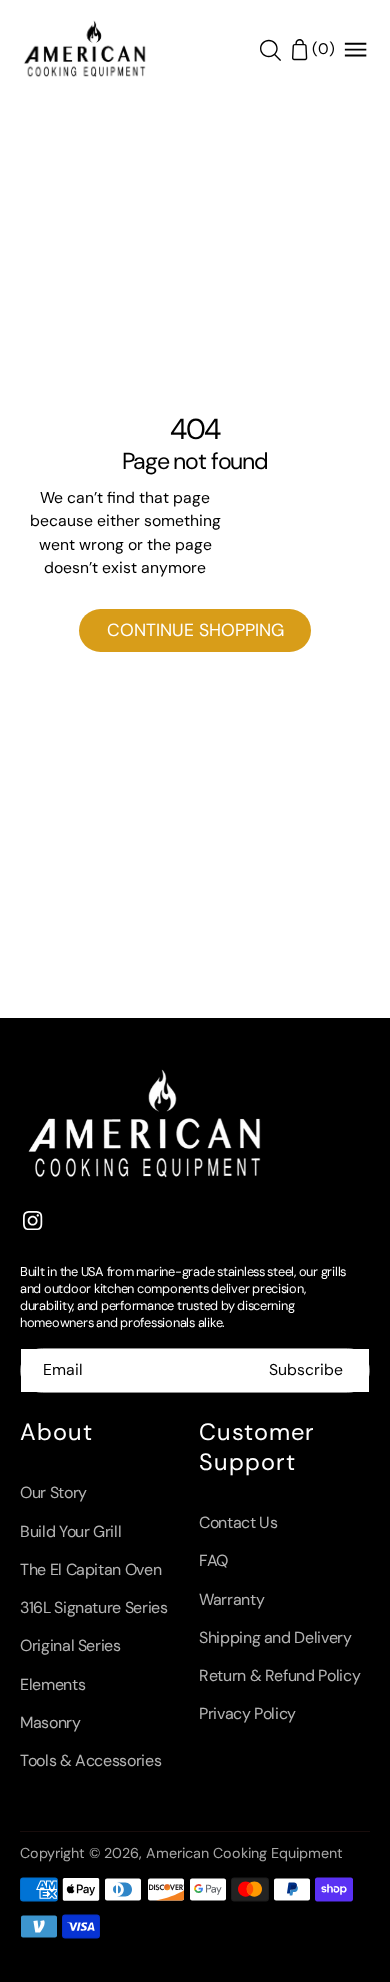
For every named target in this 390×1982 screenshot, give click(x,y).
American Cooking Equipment (244, 1853)
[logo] (85, 50)
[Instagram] (33, 1220)
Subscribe (306, 1370)
